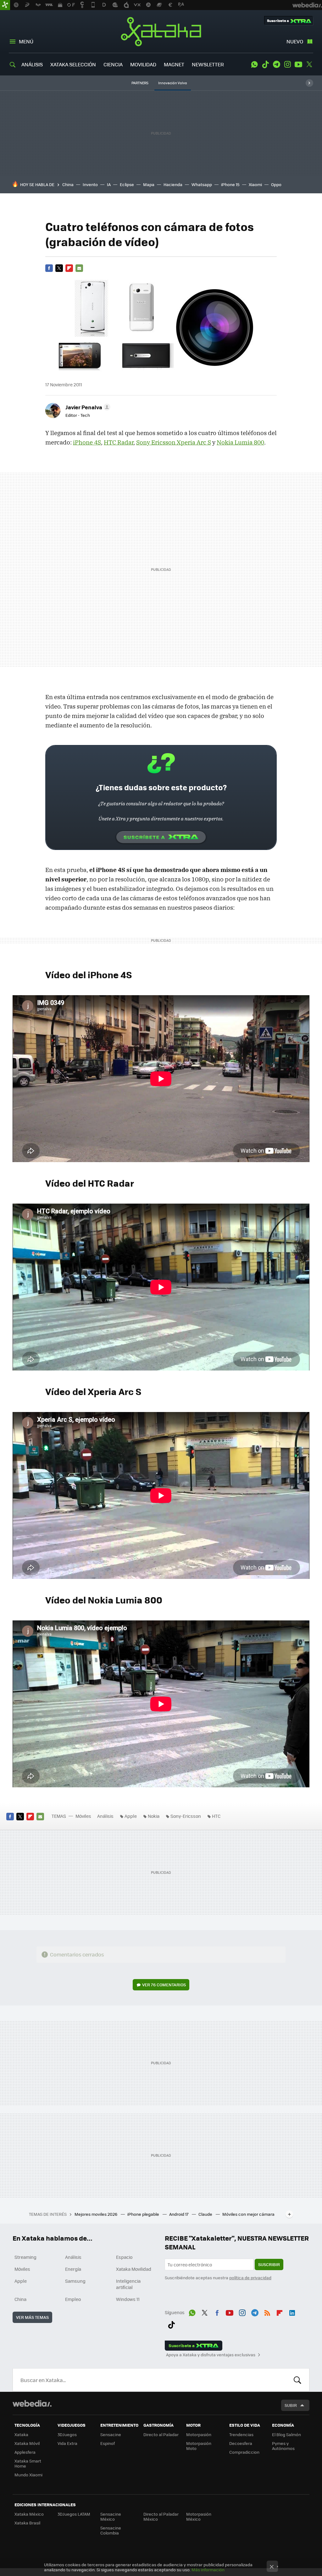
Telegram (276, 64)
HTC (216, 1816)
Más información (208, 2570)
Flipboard (69, 268)
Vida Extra (67, 2443)
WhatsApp (254, 64)
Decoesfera (241, 2443)
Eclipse (127, 184)
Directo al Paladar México (161, 2516)
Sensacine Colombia (111, 2530)
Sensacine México (111, 2516)
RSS (267, 2312)
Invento (90, 184)
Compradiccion (244, 2452)
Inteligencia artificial (128, 2284)
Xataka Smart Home (28, 2463)
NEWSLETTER (208, 64)
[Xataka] (5, 5)
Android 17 (179, 2214)
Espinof (108, 2443)
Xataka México (29, 2514)
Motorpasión (199, 2434)
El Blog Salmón (286, 2434)
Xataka (161, 31)
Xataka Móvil (27, 2443)
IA (109, 184)
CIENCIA (113, 64)
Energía (73, 2269)
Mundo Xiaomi (28, 2475)
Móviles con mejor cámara (248, 2214)
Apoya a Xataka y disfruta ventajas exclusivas (211, 2355)
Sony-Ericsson (186, 1816)
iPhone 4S (87, 442)
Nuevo (295, 41)
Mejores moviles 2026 (96, 2214)
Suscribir (269, 2264)
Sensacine (111, 2434)
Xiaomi (255, 184)
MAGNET (174, 64)
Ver (164, 1985)
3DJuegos (67, 2434)
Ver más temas (32, 2317)
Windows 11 (128, 2299)
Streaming (25, 2257)
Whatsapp (202, 184)
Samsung (75, 2281)
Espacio (124, 2257)
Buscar (297, 2380)
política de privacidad (250, 2278)
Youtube (298, 64)
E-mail (79, 268)
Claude (206, 2214)
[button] (87, 407)
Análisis (105, 1816)
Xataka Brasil (27, 2523)
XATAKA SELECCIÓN (73, 64)
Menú (26, 41)
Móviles (83, 1816)
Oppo (276, 184)
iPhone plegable (144, 2214)
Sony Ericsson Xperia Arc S (174, 442)
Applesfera (25, 2452)
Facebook (49, 268)
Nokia (154, 1816)
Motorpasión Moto (199, 2446)
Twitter (309, 64)
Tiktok (265, 64)
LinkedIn (292, 2312)
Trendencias (241, 2434)
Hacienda (173, 184)
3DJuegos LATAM (74, 2514)
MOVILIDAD (143, 64)
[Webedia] (32, 2403)
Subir (291, 2405)
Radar (119, 442)
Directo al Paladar (161, 2434)
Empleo (73, 2299)
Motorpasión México (199, 2516)
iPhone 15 (230, 184)
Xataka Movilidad (134, 2269)
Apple (131, 1816)
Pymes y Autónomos (283, 2446)
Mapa (149, 184)
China (68, 184)
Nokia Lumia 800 (240, 442)
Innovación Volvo (173, 83)
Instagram (287, 64)
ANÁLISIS (32, 64)
